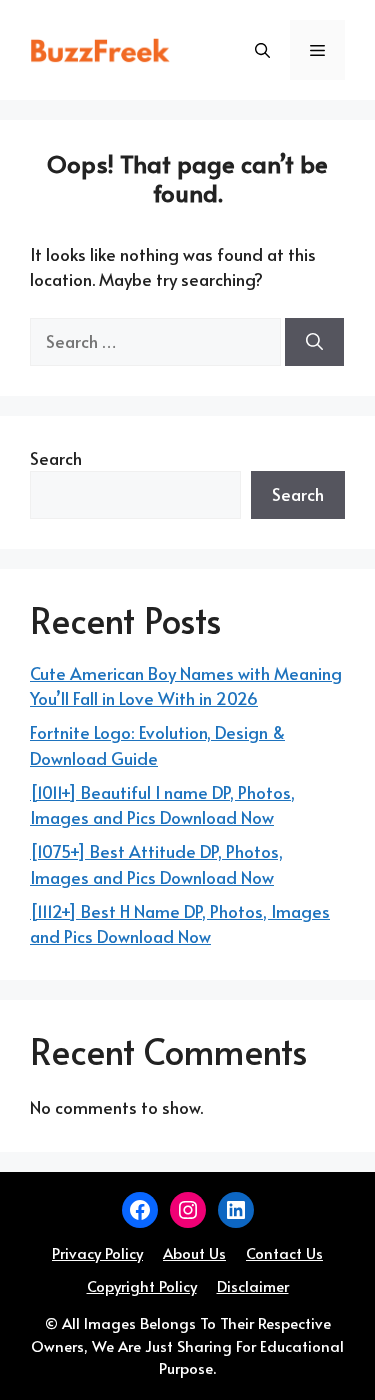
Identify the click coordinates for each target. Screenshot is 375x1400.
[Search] (314, 342)
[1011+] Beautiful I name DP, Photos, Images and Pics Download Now (162, 805)
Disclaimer (253, 1285)
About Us (194, 1252)
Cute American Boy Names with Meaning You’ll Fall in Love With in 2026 (186, 686)
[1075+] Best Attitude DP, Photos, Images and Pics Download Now (156, 864)
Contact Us (284, 1252)
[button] (262, 50)
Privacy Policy (97, 1252)
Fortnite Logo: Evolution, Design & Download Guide (157, 745)
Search (56, 458)
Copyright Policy (142, 1285)
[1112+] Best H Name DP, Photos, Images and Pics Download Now (180, 924)
